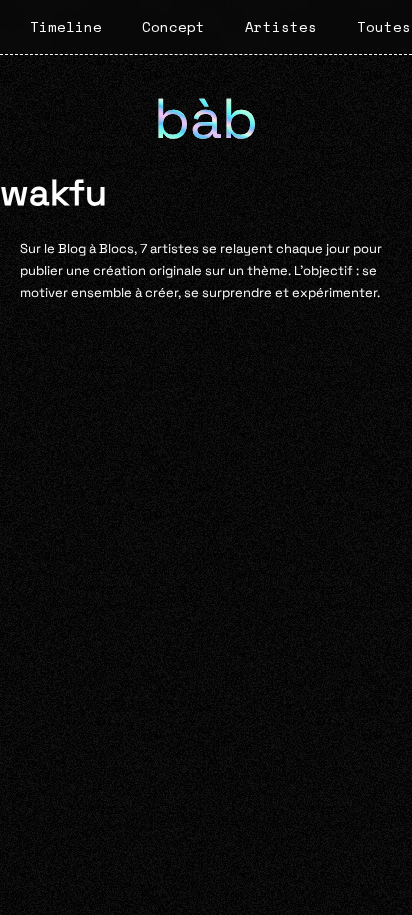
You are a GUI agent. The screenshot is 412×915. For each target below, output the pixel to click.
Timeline (66, 26)
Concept (173, 26)
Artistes (281, 26)
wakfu (53, 192)
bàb (206, 118)
